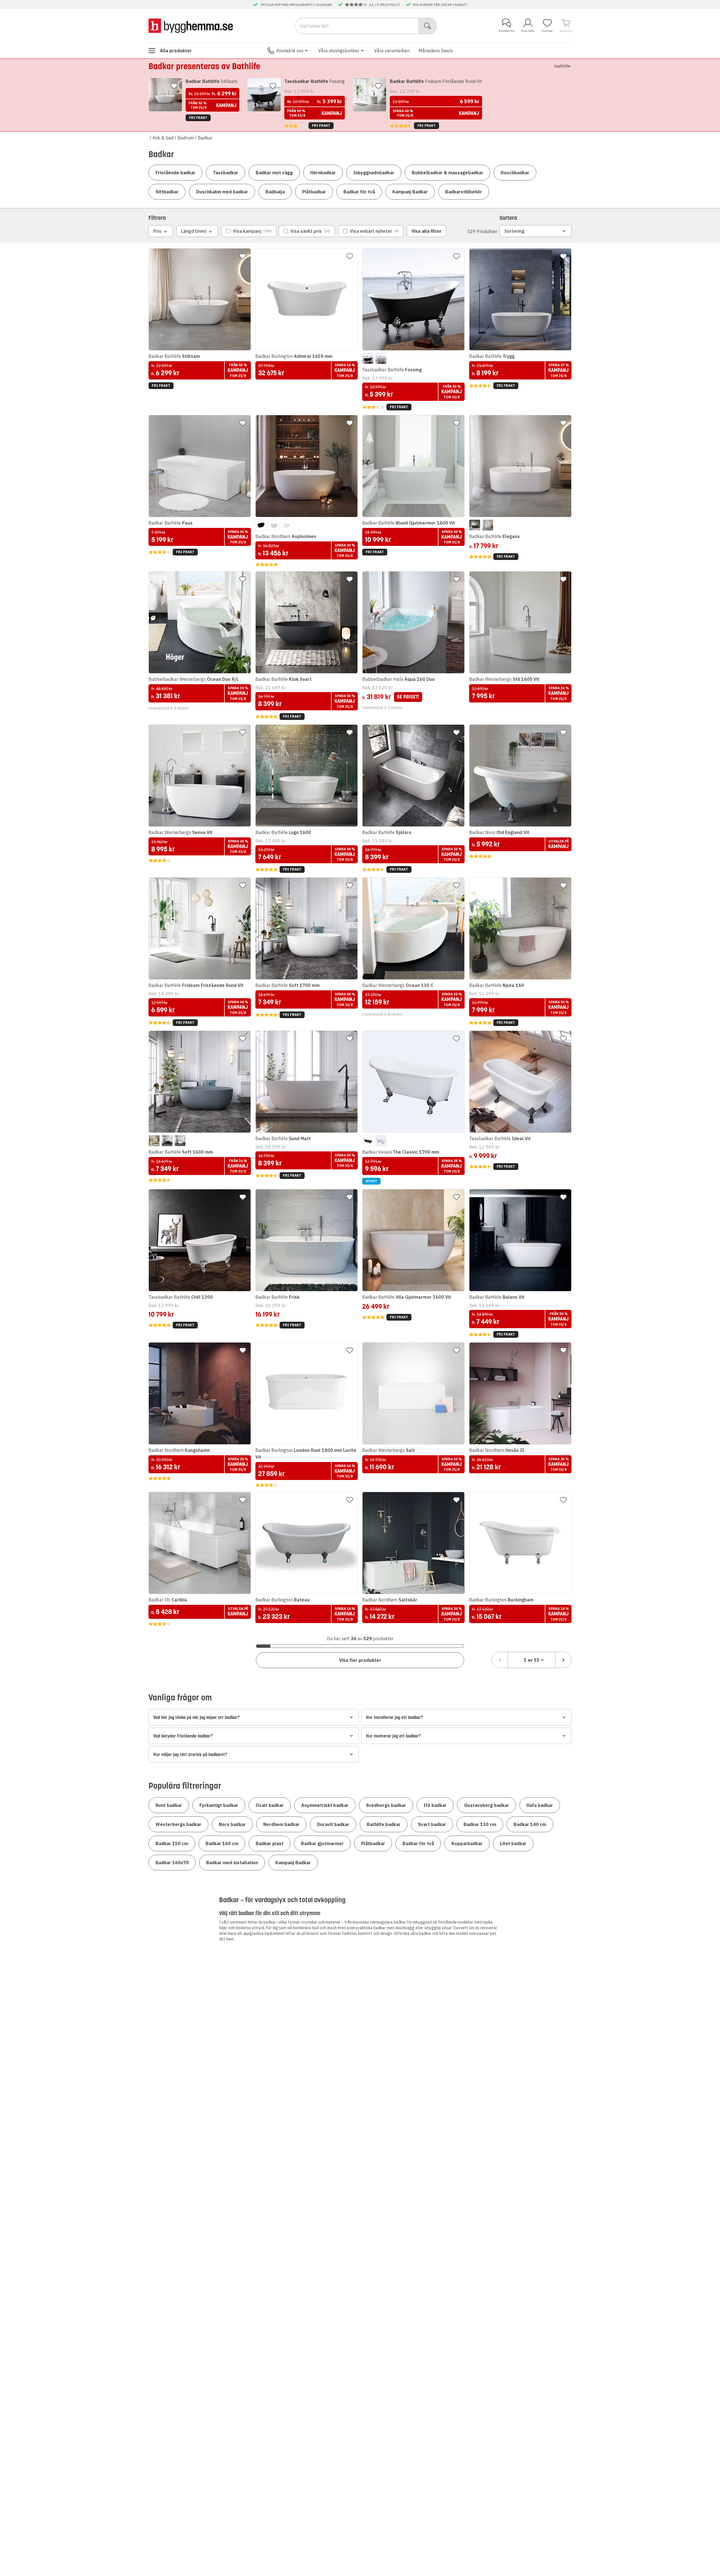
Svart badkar (432, 1824)
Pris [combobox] (157, 231)
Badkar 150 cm (172, 1843)
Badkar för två (359, 192)
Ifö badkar (435, 1805)
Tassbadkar (226, 173)
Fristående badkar (175, 173)
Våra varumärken (392, 51)
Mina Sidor (528, 31)
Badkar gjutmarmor (322, 1843)
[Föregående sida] (500, 1660)
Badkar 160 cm (222, 1843)
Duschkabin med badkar (222, 192)
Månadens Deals (436, 51)
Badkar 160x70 (172, 1863)
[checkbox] (249, 231)
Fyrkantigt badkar (219, 1805)
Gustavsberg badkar (487, 1805)
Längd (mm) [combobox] (194, 231)
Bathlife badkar (384, 1824)
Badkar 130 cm (480, 1824)
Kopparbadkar (467, 1843)
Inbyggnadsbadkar (374, 173)
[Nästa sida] (563, 1660)
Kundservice (507, 31)
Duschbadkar (515, 173)
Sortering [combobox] (514, 231)
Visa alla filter (427, 231)
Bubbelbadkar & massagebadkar (447, 173)
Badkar (205, 138)
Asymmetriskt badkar (325, 1805)
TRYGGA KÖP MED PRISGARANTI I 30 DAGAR (296, 4)
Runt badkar (169, 1805)
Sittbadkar (167, 192)
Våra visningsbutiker (339, 51)
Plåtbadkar (314, 192)
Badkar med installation (232, 1863)
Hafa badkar (540, 1805)
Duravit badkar (333, 1824)
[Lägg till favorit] (174, 86)
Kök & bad (163, 138)
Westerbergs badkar (178, 1824)
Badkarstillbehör (464, 192)
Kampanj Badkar (410, 192)
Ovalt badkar (270, 1805)
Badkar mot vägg (274, 173)
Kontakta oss (290, 51)
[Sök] (428, 26)
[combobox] (532, 1660)
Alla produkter (176, 51)
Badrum (186, 138)
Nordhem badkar (281, 1824)
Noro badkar (232, 1824)
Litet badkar (513, 1843)
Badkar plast (270, 1843)
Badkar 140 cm (530, 1824)
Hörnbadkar (323, 173)
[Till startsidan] (191, 26)
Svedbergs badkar (386, 1805)
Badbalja (275, 192)
